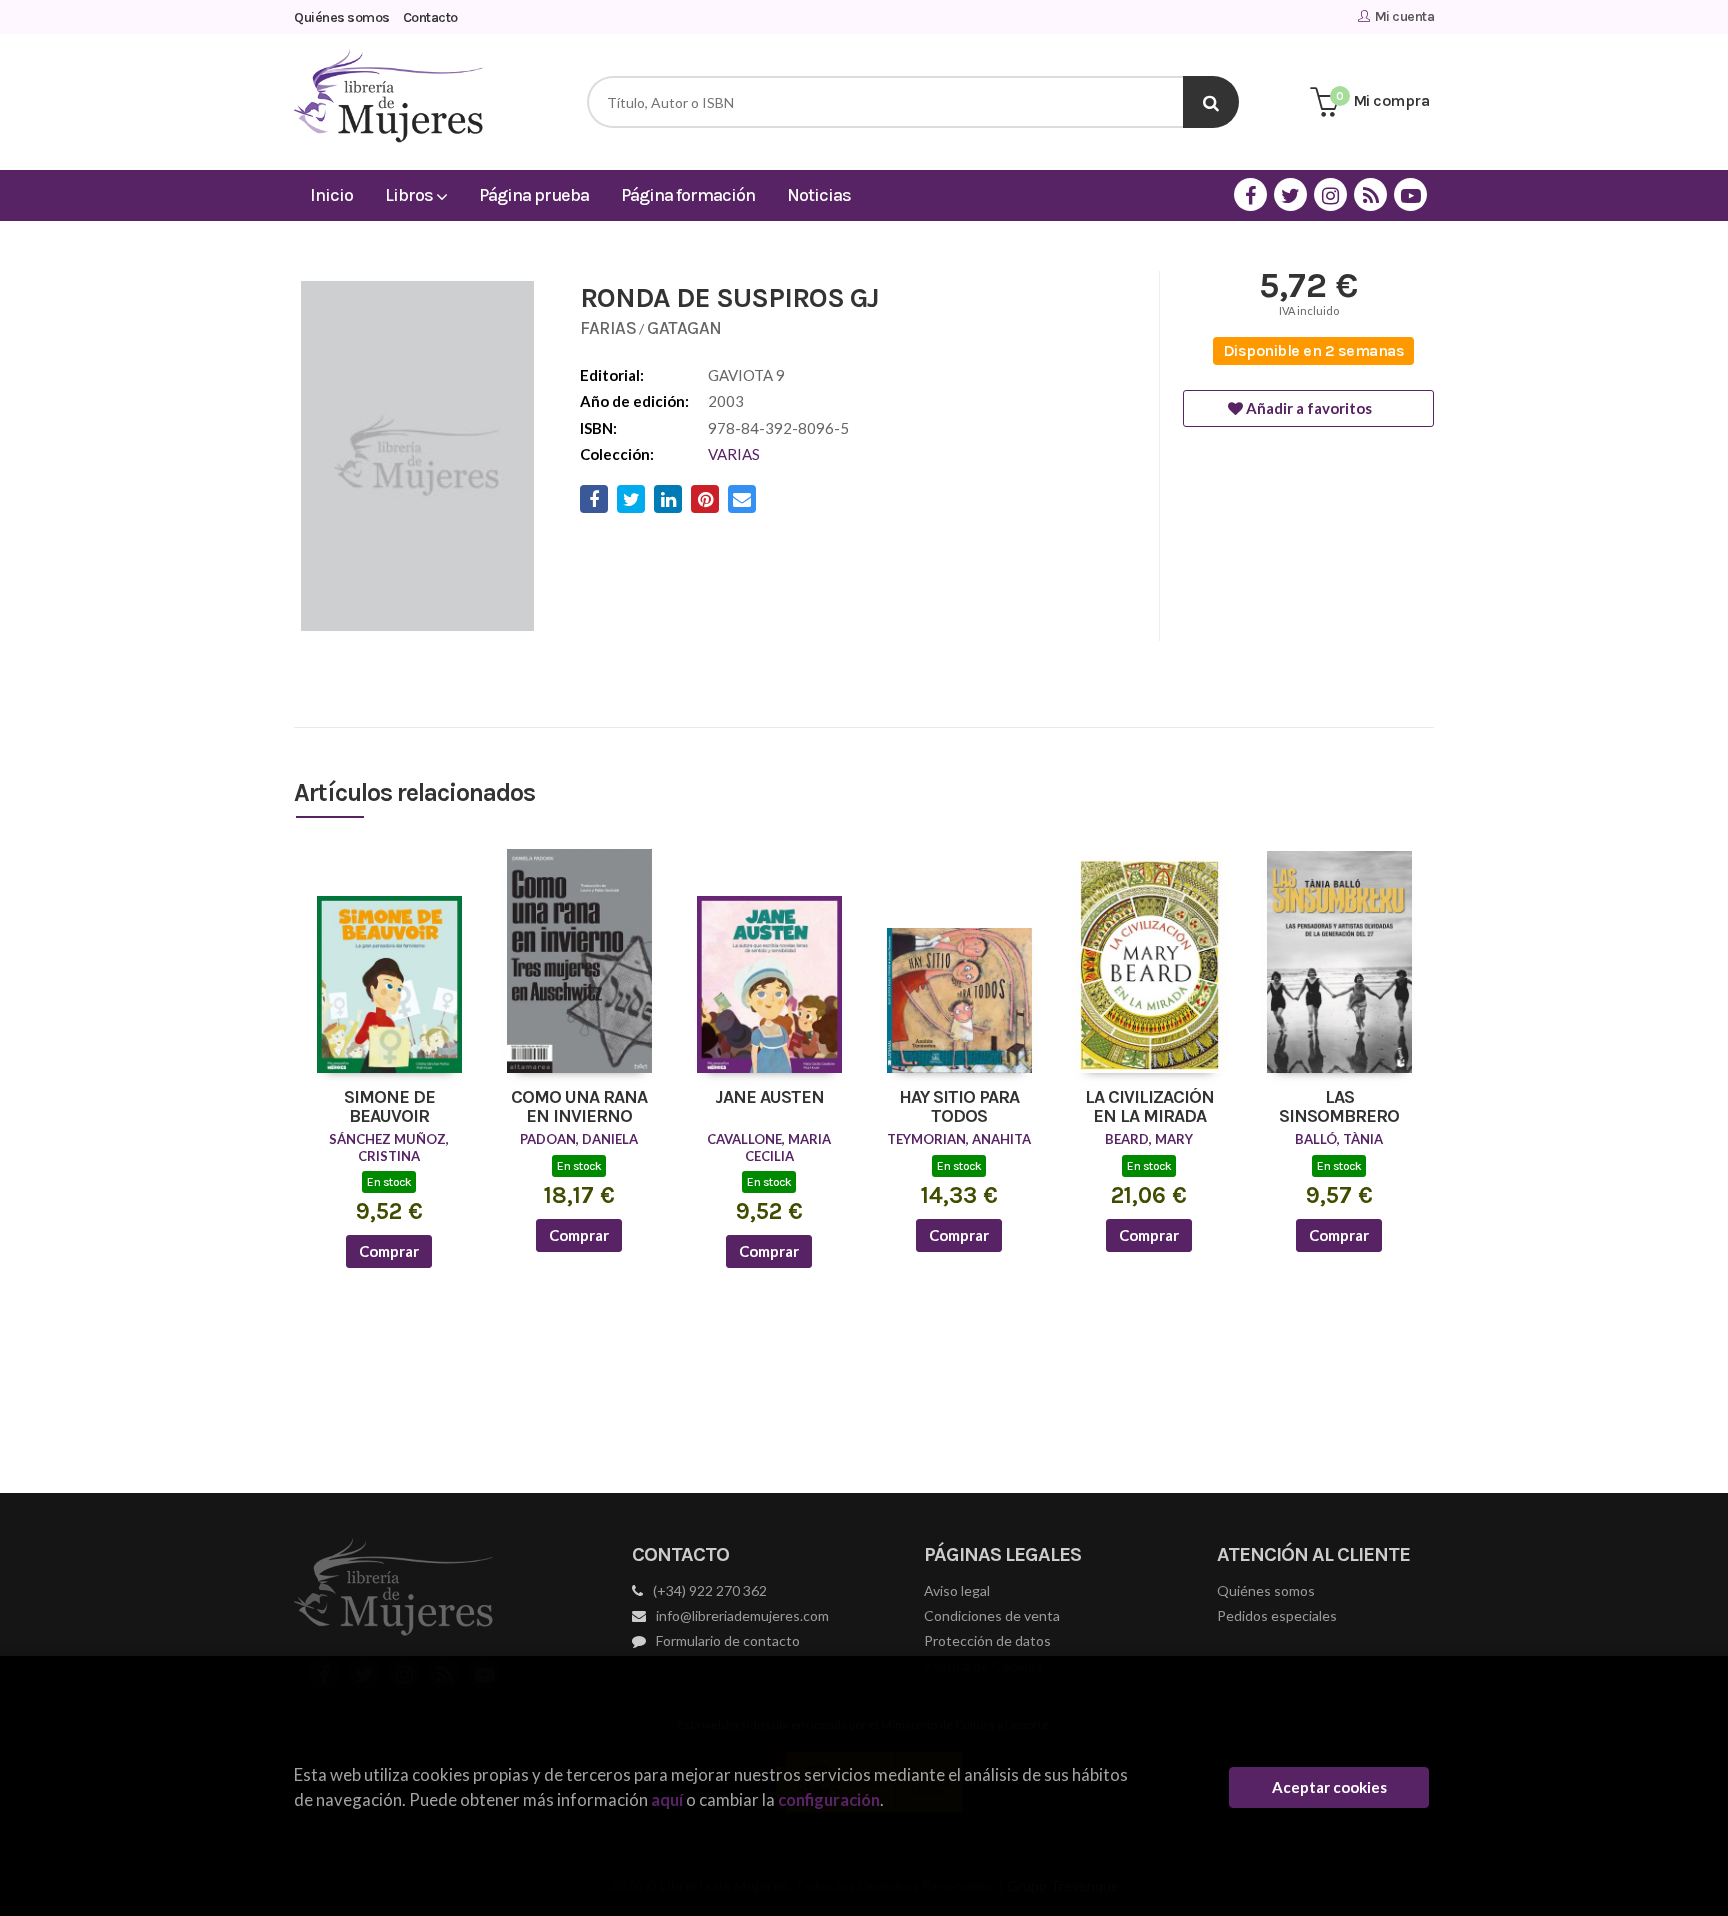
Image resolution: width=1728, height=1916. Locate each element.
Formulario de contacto (728, 1640)
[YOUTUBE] (1410, 194)
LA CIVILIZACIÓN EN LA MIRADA (1149, 1108)
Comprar (389, 1251)
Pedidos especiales (1277, 1615)
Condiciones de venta (992, 1615)
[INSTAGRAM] (1330, 194)
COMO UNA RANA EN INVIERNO (579, 1108)
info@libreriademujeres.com (742, 1615)
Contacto (430, 17)
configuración (829, 1799)
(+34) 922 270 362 (710, 1590)
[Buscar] (1211, 102)
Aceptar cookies (1329, 1787)
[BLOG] (1370, 194)
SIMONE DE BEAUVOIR (389, 1108)
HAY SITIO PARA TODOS (959, 1108)
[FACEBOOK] (1250, 194)
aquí (667, 1799)
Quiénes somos (342, 17)
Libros (410, 195)
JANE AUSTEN (769, 1098)
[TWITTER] (1290, 194)
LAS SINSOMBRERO (1339, 1108)
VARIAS (734, 454)
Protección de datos (987, 1640)
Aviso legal (957, 1590)
